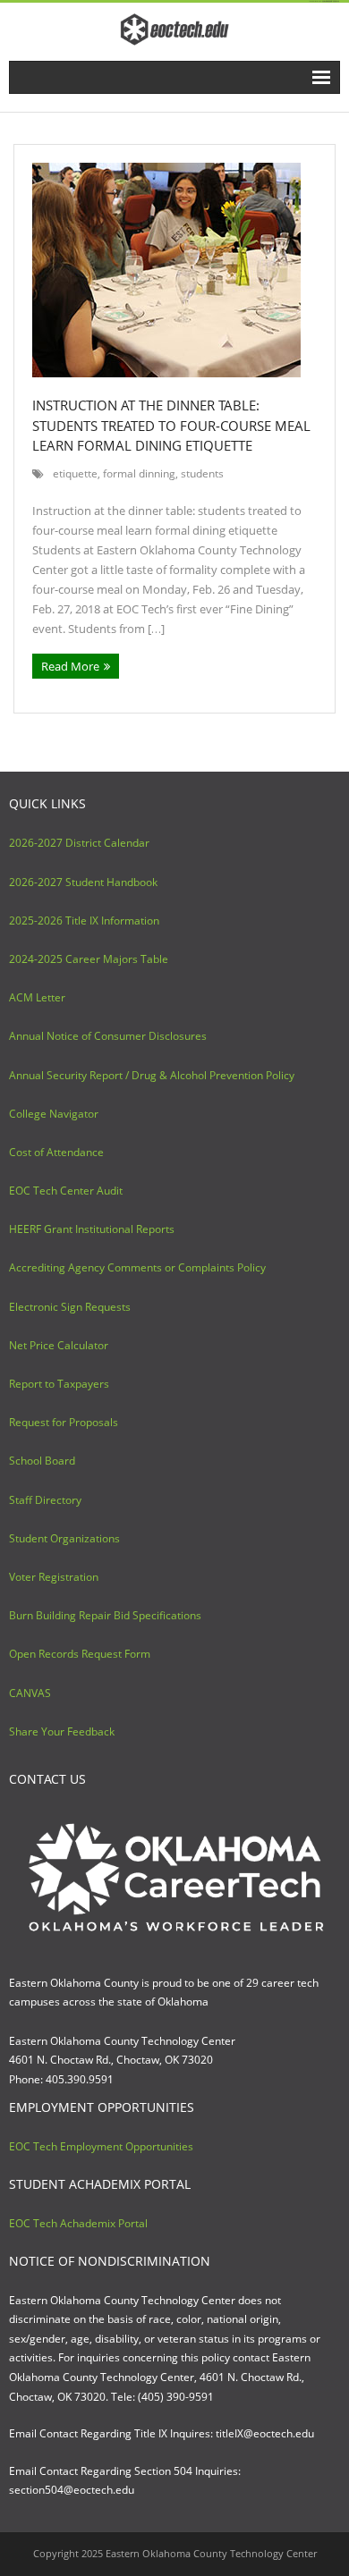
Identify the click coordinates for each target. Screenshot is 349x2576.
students (202, 473)
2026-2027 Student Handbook (83, 882)
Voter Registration (54, 1577)
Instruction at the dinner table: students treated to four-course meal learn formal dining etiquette (171, 425)
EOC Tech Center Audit (66, 1191)
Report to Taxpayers (59, 1384)
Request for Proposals (64, 1422)
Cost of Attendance (56, 1152)
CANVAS (30, 1693)
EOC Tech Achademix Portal (78, 2223)
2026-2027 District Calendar (79, 843)
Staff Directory (45, 1500)
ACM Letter (37, 997)
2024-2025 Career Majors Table (89, 959)
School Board (42, 1461)
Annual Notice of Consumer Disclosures (108, 1036)
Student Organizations (64, 1538)
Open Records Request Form (80, 1654)
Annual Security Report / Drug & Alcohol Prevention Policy (152, 1075)
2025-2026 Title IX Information (84, 921)
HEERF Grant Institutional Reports (92, 1229)
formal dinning (139, 473)
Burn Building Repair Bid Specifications (105, 1615)
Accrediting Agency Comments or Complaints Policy (137, 1267)
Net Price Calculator (59, 1345)
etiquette (75, 473)
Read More (70, 666)
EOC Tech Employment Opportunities (101, 2146)
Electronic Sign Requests (70, 1307)
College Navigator (54, 1114)
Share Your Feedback (62, 1731)
